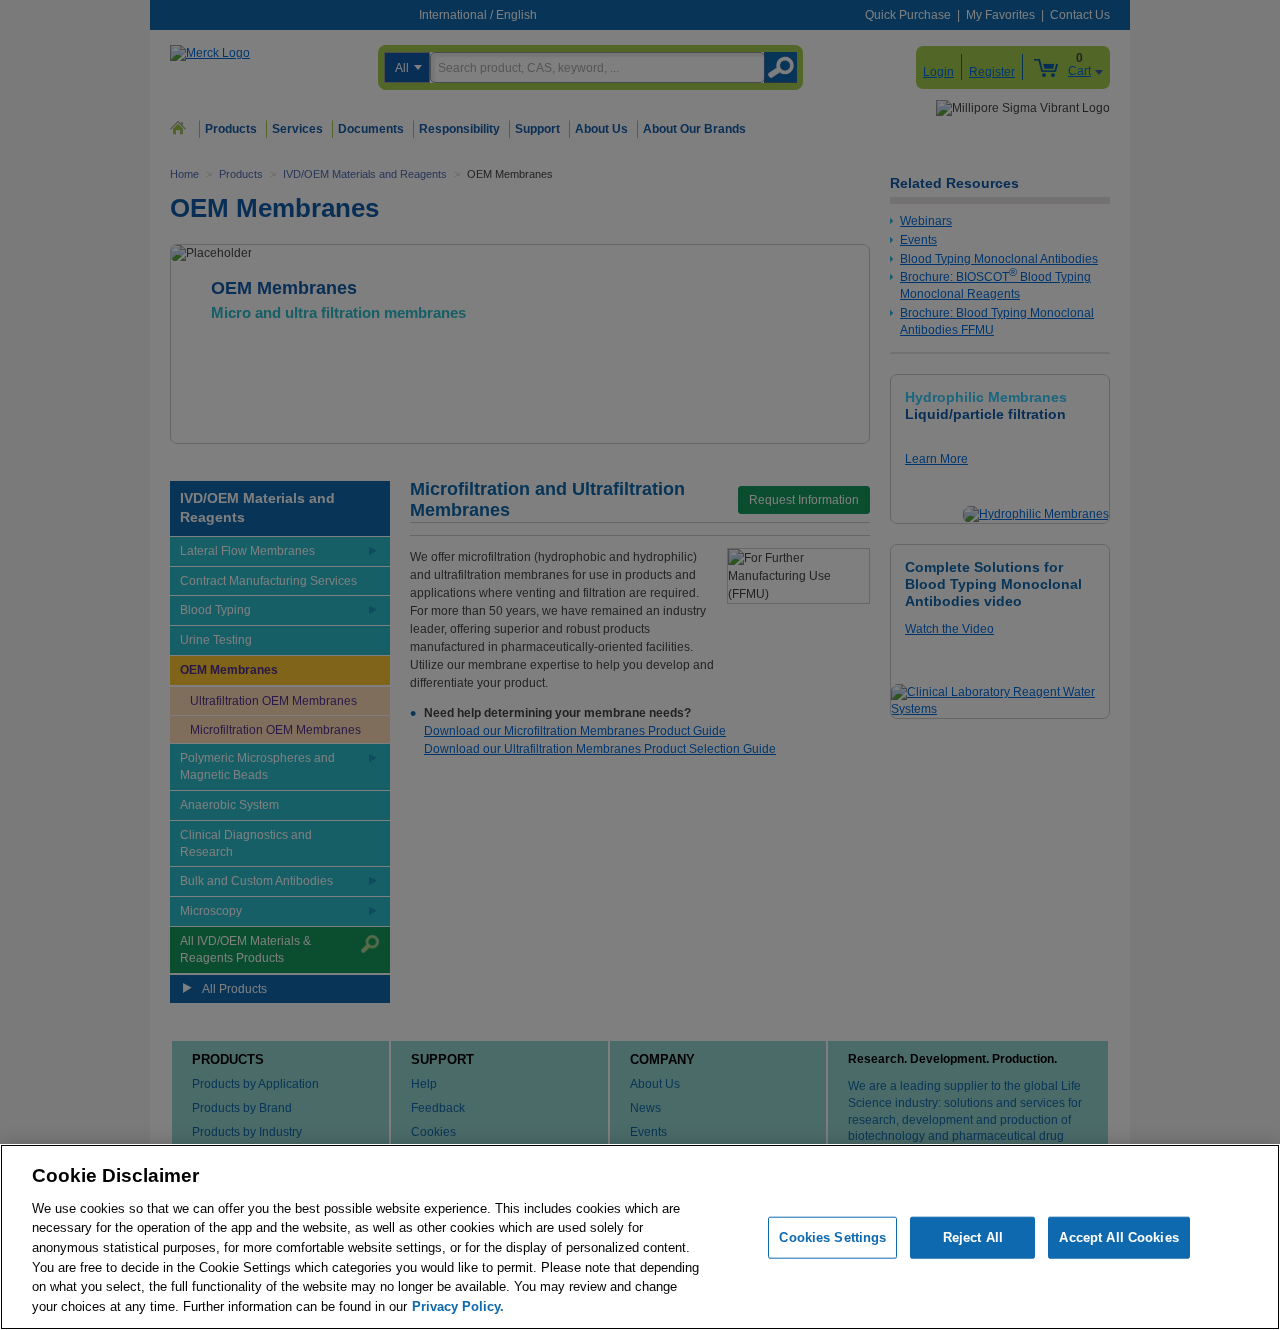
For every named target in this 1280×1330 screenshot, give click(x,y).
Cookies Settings (832, 1237)
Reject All (973, 1237)
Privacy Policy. (458, 1305)
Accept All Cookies (1118, 1237)
